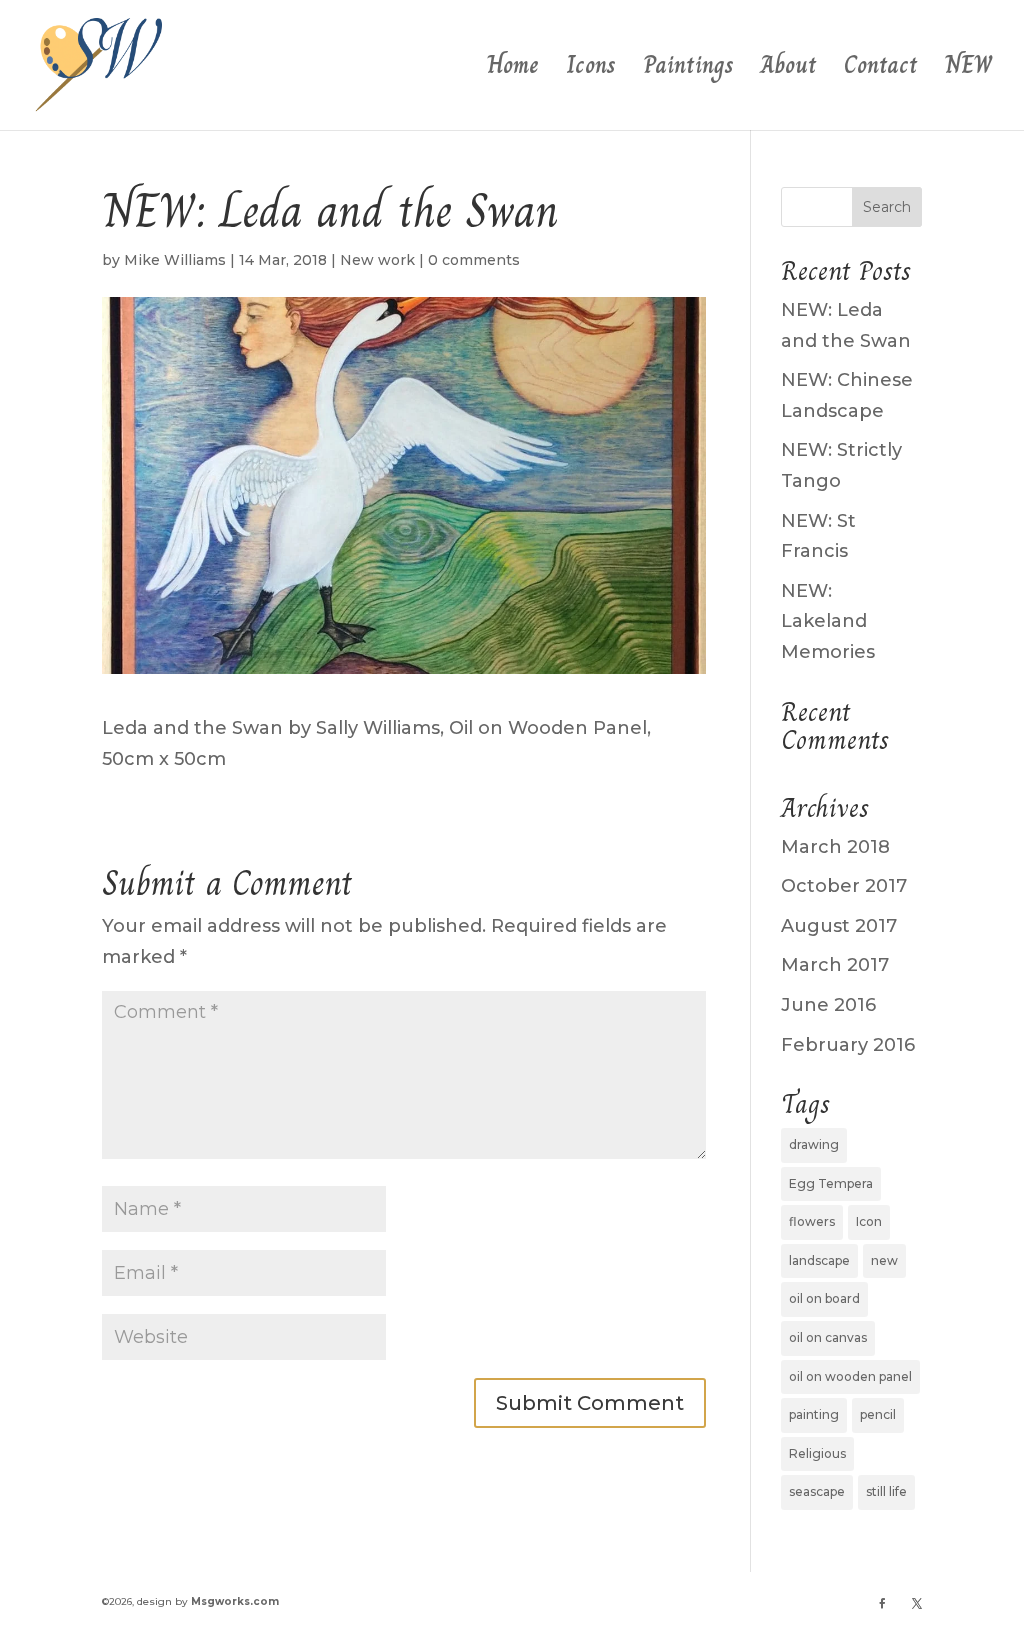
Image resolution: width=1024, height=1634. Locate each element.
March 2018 (835, 847)
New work (377, 260)
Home (513, 70)
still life (886, 1491)
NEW (968, 70)
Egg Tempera (831, 1183)
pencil (878, 1414)
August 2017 (839, 926)
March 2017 (835, 965)
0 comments (474, 260)
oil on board (824, 1298)
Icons (591, 70)
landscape (819, 1260)
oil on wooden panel (850, 1376)
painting (814, 1414)
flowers (812, 1221)
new (884, 1260)
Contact (881, 70)
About (789, 70)
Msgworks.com (235, 1601)
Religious (817, 1453)
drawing (814, 1144)
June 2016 (828, 1005)
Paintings (688, 70)
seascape (817, 1491)
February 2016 (848, 1045)
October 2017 (844, 886)
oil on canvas (828, 1337)
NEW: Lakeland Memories (828, 621)
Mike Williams (175, 260)
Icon (869, 1221)
